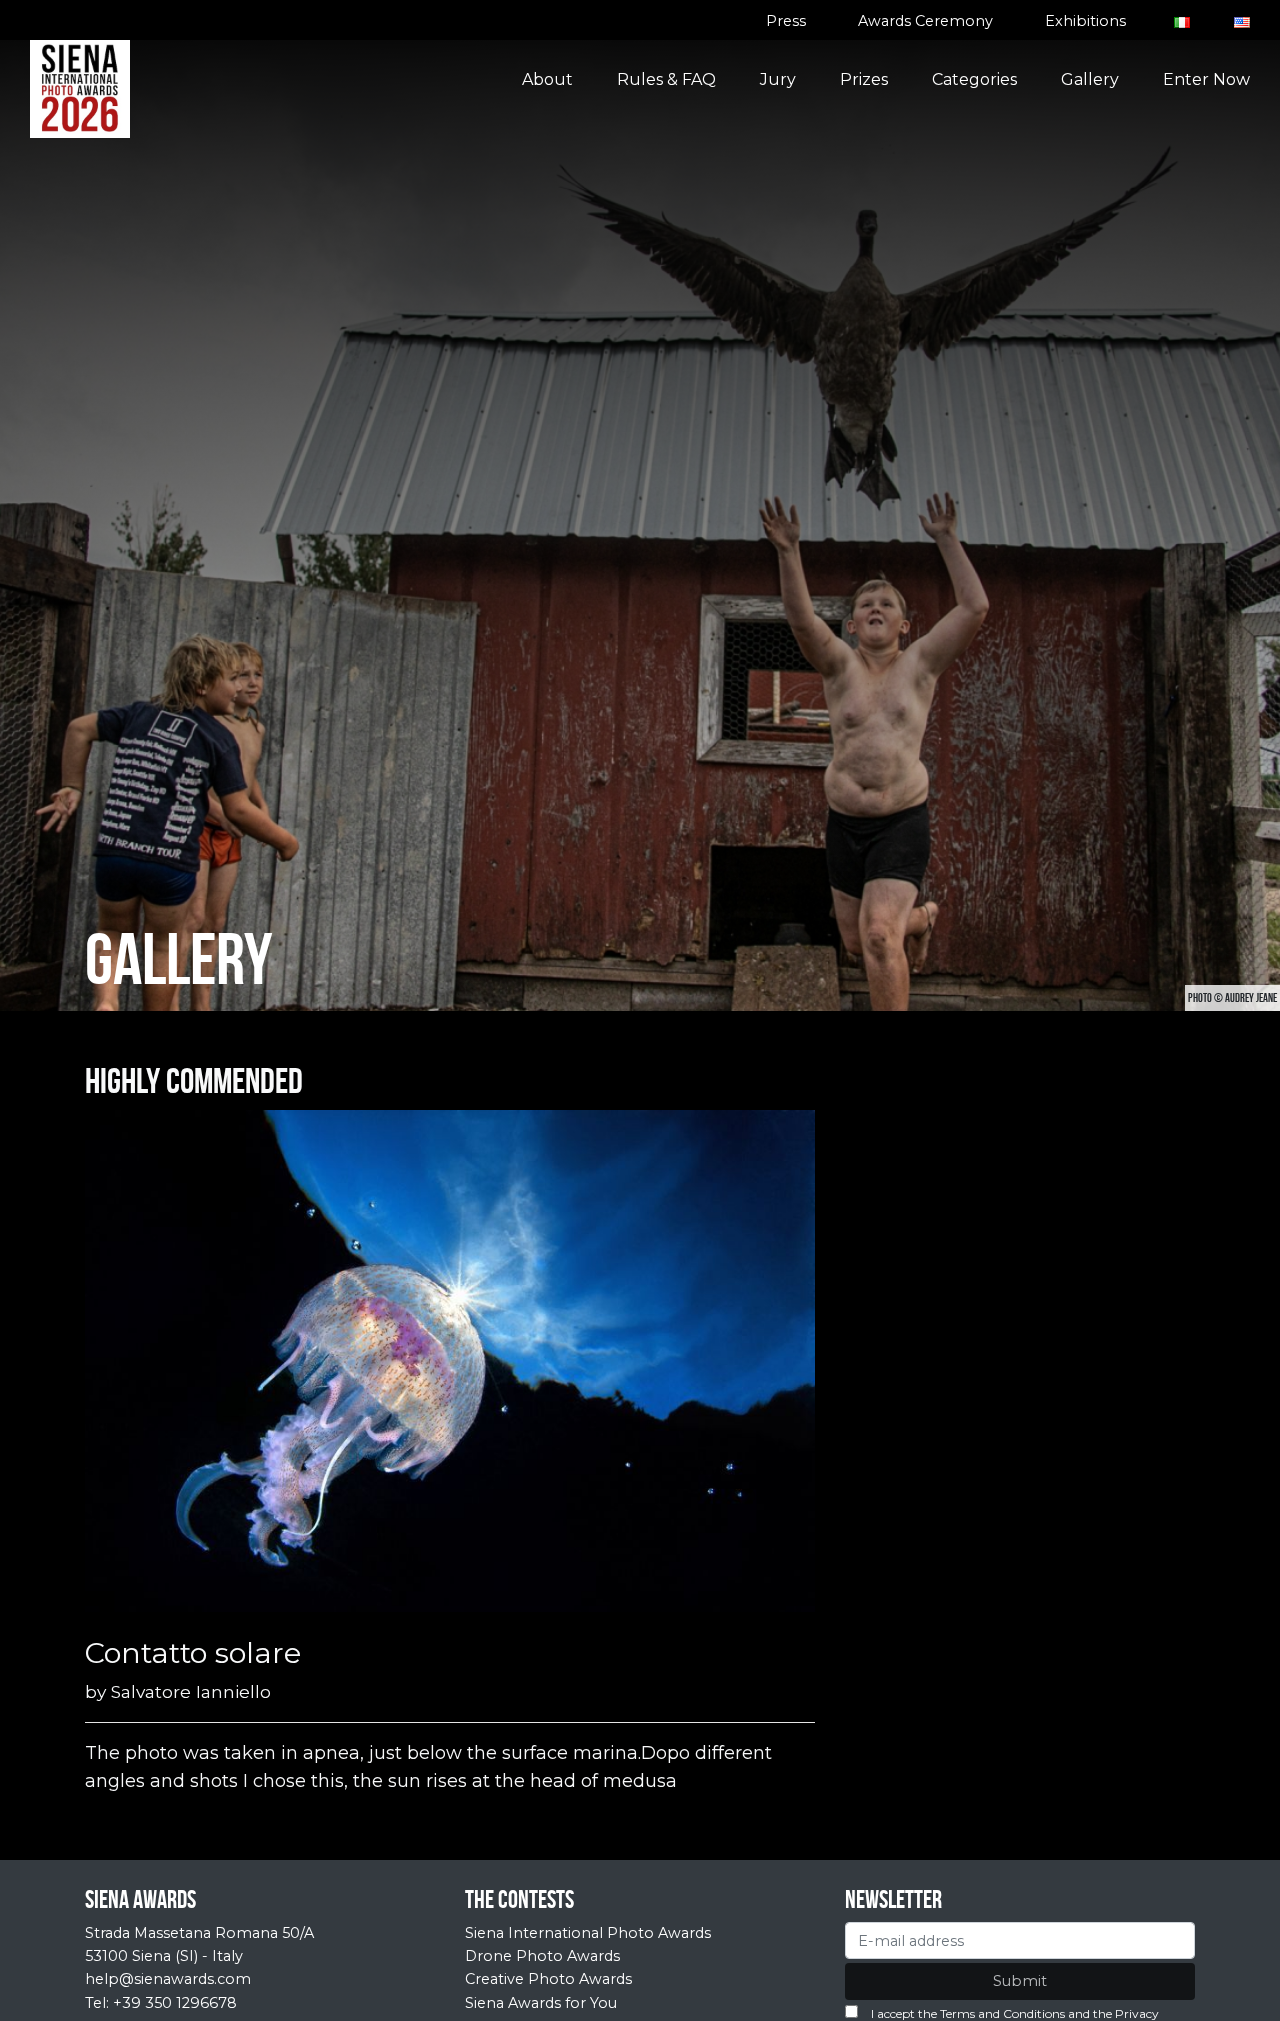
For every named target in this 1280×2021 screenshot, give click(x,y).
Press (786, 21)
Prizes (864, 79)
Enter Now (1206, 79)
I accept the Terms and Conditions (968, 2013)
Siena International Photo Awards (588, 1933)
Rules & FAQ (666, 79)
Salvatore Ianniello (191, 1691)
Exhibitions (1085, 21)
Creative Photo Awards (548, 1979)
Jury (778, 79)
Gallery (1090, 79)
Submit (1020, 1981)
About (547, 79)
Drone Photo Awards (542, 1956)
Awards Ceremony (925, 21)
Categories (974, 79)
